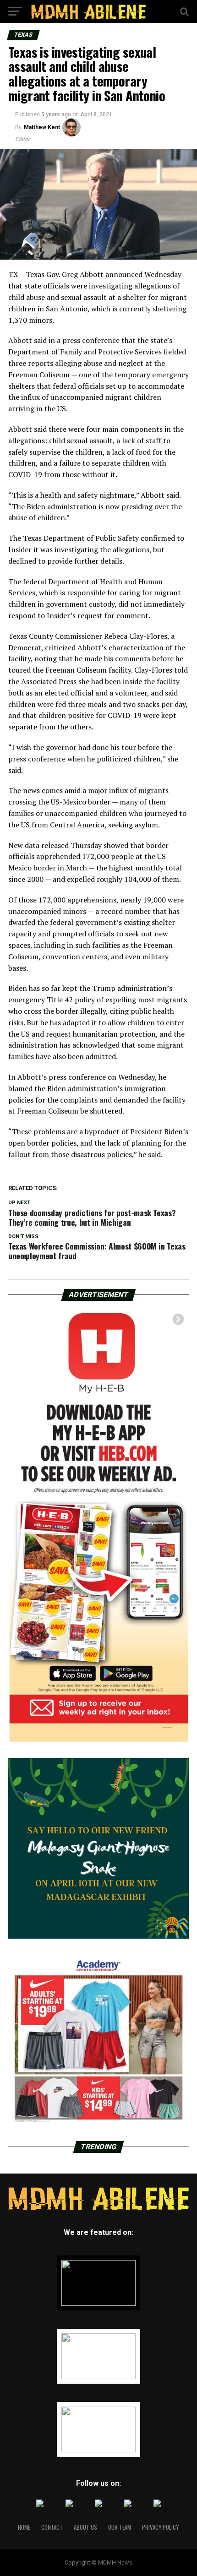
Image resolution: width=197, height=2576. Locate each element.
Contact (52, 2527)
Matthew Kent (42, 127)
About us (85, 2527)
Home (24, 2527)
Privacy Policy (160, 2527)
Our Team (120, 2527)
